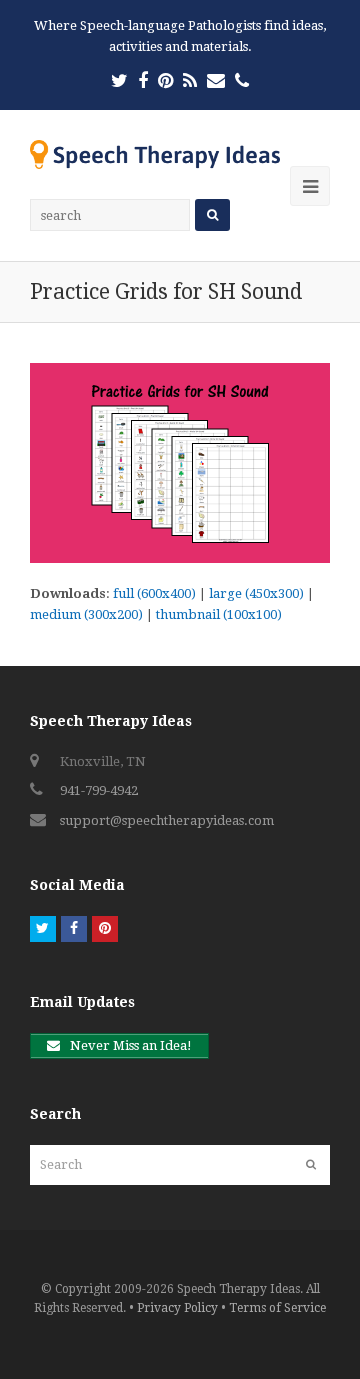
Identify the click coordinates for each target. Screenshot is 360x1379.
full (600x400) (154, 593)
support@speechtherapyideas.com (167, 820)
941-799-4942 (99, 790)
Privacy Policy (177, 1308)
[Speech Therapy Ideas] (155, 153)
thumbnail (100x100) (219, 614)
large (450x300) (256, 593)
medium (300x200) (86, 614)
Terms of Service (277, 1308)
